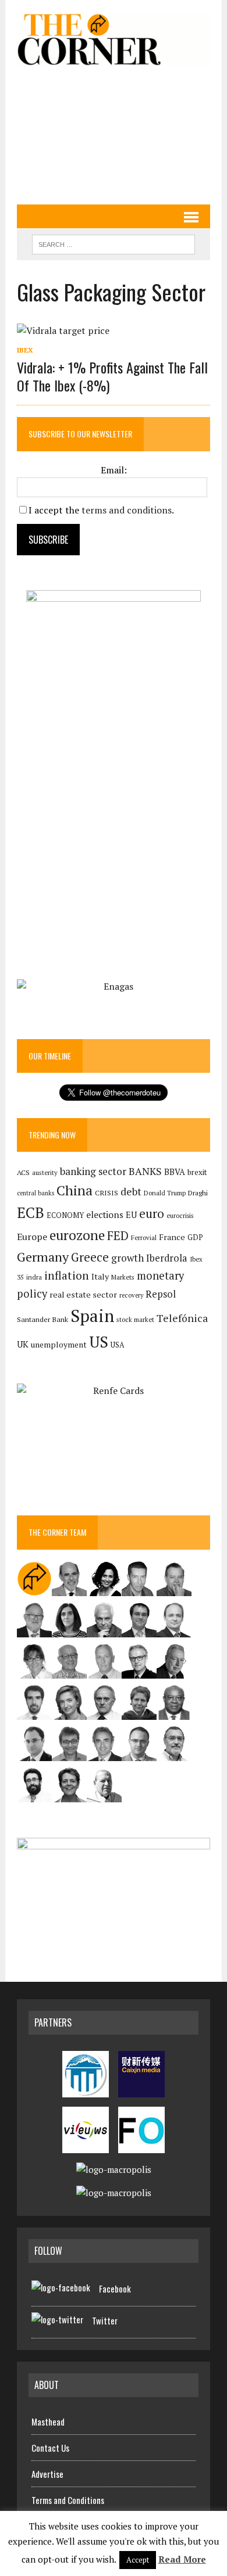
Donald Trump (165, 1193)
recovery (131, 1295)
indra (34, 1277)
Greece (90, 1257)
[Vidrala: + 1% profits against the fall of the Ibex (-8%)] (63, 330)
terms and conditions (127, 510)
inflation (67, 1276)
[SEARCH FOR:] (114, 243)
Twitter (105, 2320)
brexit (197, 1172)
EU (131, 1215)
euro (152, 1214)
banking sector (93, 1171)
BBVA (175, 1172)
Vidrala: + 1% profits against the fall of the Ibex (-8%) (112, 376)
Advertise (47, 2474)
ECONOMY (65, 1215)
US (99, 1342)
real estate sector (83, 1294)
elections (105, 1215)
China (75, 1190)
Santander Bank (42, 1319)
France (172, 1237)
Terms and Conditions (68, 2500)
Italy (100, 1276)
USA (118, 1345)
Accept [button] (138, 2560)
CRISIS (107, 1193)
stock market (135, 1319)
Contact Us (50, 2448)
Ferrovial (144, 1237)
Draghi (198, 1192)
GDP (195, 1237)
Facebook (115, 2288)
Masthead (48, 2421)
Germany (43, 1257)
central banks (36, 1193)
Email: (114, 470)
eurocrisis (180, 1216)
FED (118, 1236)
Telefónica (182, 1318)
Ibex (25, 350)
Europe (32, 1237)
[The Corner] (114, 39)
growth (127, 1258)
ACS (23, 1172)
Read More (182, 2559)
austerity (45, 1172)
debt (131, 1192)
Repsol (161, 1294)
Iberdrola (167, 1258)
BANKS (145, 1171)
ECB (31, 1212)
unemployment (59, 1345)
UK (23, 1344)
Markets (123, 1277)
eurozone (77, 1235)
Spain (92, 1316)
